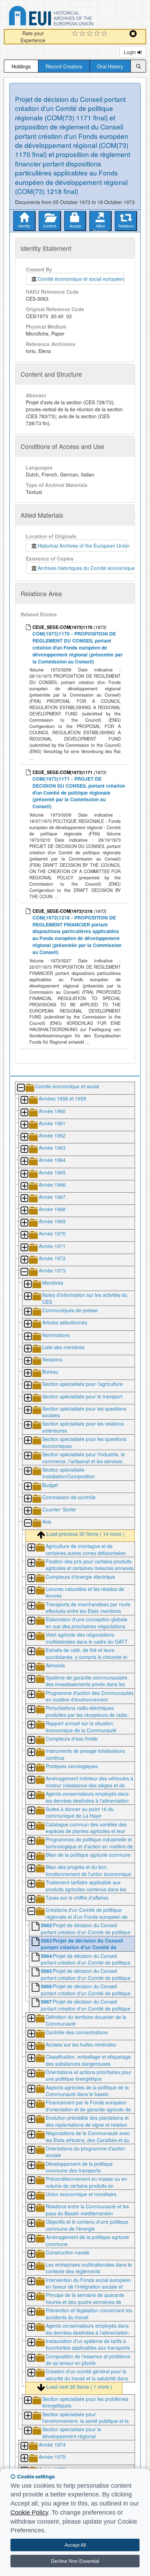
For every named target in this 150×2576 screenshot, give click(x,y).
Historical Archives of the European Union (82, 546)
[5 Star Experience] (105, 34)
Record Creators (64, 66)
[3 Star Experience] (91, 34)
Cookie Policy (29, 2513)
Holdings (21, 66)
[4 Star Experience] (98, 34)
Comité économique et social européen (81, 279)
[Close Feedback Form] (133, 34)
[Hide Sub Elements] (21, 1088)
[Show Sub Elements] (24, 1100)
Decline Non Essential (75, 2561)
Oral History (110, 66)
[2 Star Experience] (83, 34)
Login (131, 52)
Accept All (75, 2545)
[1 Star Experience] (76, 34)
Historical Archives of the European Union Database (71, 17)
